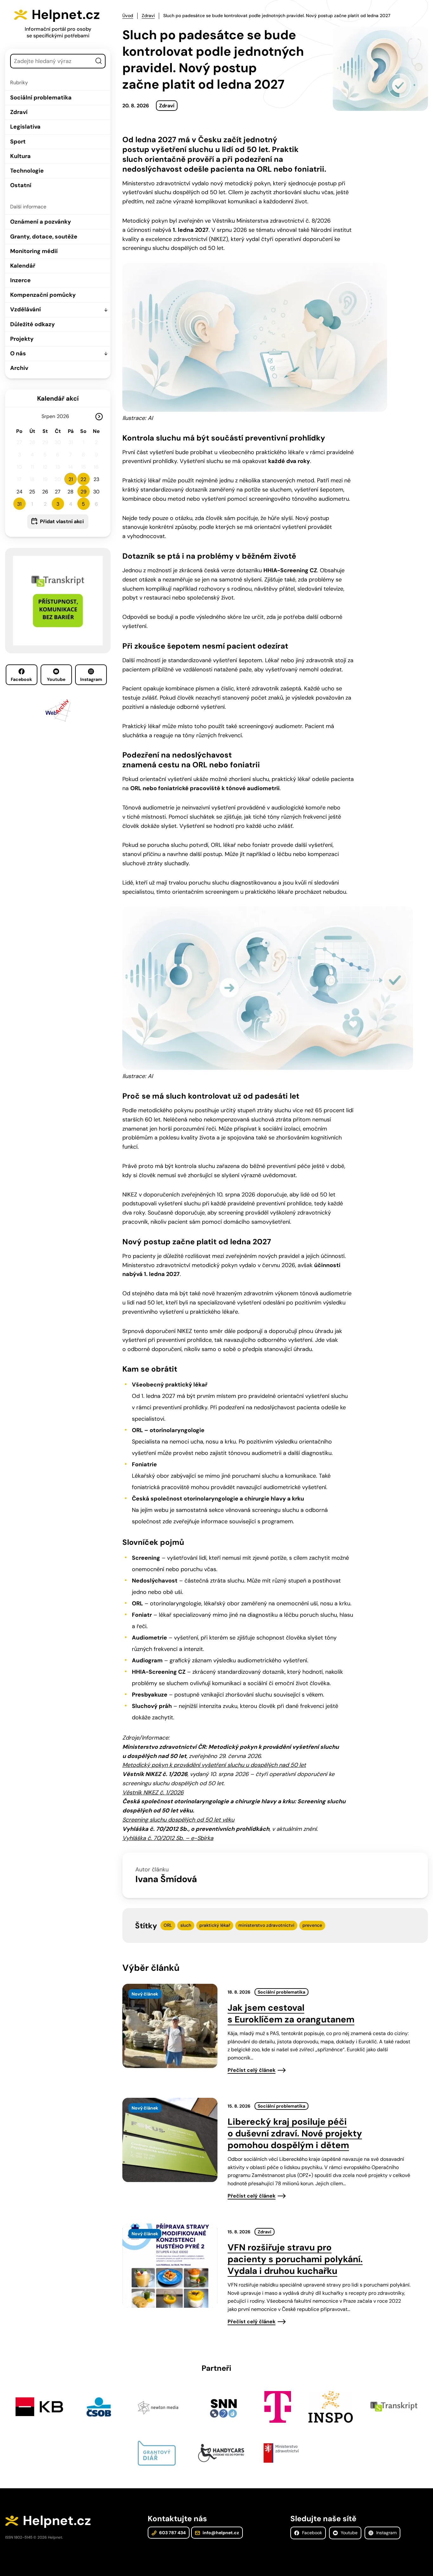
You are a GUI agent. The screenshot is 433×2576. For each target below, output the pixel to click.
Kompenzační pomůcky (43, 295)
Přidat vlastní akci (62, 521)
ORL (168, 1925)
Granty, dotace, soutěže (44, 237)
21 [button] (71, 479)
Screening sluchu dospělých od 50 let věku (178, 1820)
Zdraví (19, 112)
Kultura (20, 156)
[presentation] (170, 2026)
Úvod (128, 16)
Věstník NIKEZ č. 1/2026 (153, 1792)
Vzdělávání (26, 309)
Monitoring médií (34, 251)
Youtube (56, 679)
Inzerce (20, 280)
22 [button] (83, 479)
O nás (18, 353)
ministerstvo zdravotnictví (266, 1925)
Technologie (27, 171)
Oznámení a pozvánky (41, 222)
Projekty (22, 339)
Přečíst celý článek (252, 2070)
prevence (312, 1925)
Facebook (21, 679)
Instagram (91, 679)
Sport (18, 142)
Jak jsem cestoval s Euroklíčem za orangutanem (291, 2014)
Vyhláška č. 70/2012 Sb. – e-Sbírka (168, 1838)
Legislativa (25, 127)
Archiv (19, 368)
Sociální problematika (41, 98)
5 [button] (83, 504)
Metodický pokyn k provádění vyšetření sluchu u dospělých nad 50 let (214, 1765)
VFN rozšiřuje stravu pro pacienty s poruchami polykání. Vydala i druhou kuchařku (295, 2259)
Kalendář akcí (58, 398)
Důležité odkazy (32, 324)
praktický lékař (215, 1925)
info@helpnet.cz (220, 2533)
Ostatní (21, 185)
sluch (186, 1925)
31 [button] (19, 504)
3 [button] (58, 504)
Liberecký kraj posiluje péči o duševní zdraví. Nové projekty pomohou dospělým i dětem (295, 2133)
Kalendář (23, 266)
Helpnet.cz (66, 15)
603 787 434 (172, 2533)
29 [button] (84, 492)
